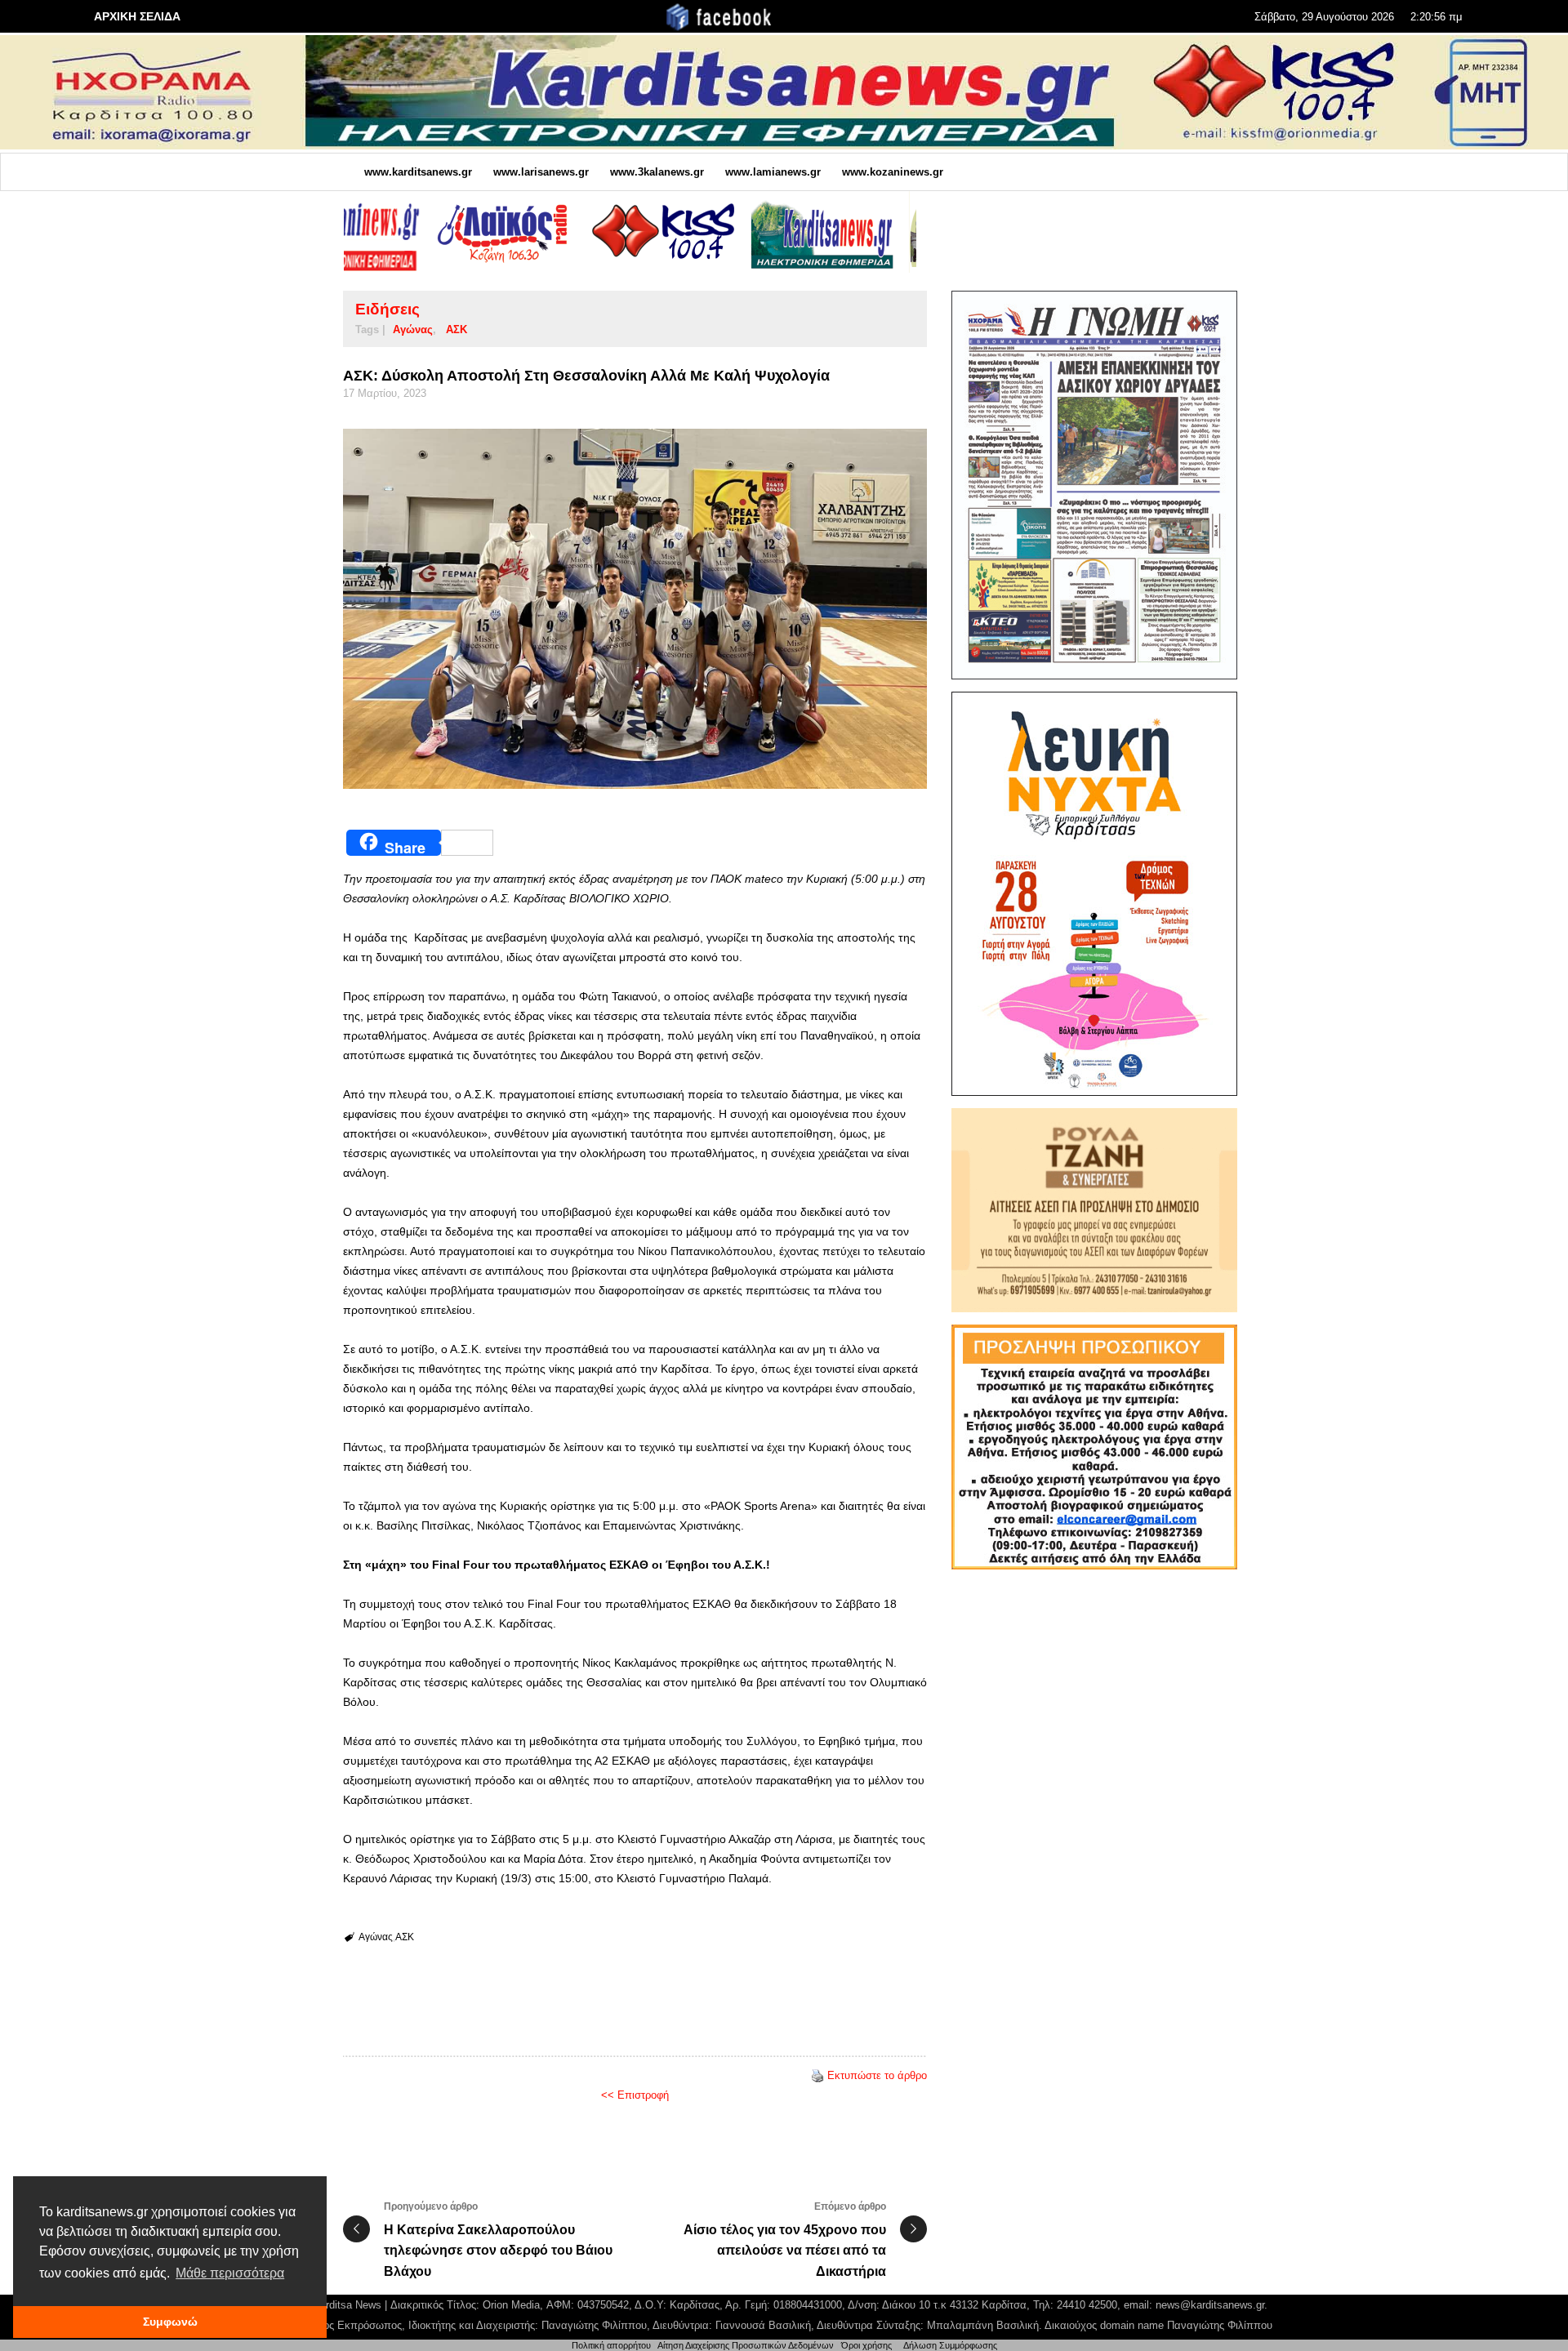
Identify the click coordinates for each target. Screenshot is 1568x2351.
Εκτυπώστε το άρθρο (877, 2075)
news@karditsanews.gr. (1212, 2305)
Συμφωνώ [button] (170, 2322)
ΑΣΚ (457, 329)
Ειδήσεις (388, 309)
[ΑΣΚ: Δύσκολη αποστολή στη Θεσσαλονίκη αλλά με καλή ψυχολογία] (635, 609)
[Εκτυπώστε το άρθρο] (817, 2075)
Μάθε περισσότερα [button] (230, 2273)
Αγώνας (413, 329)
